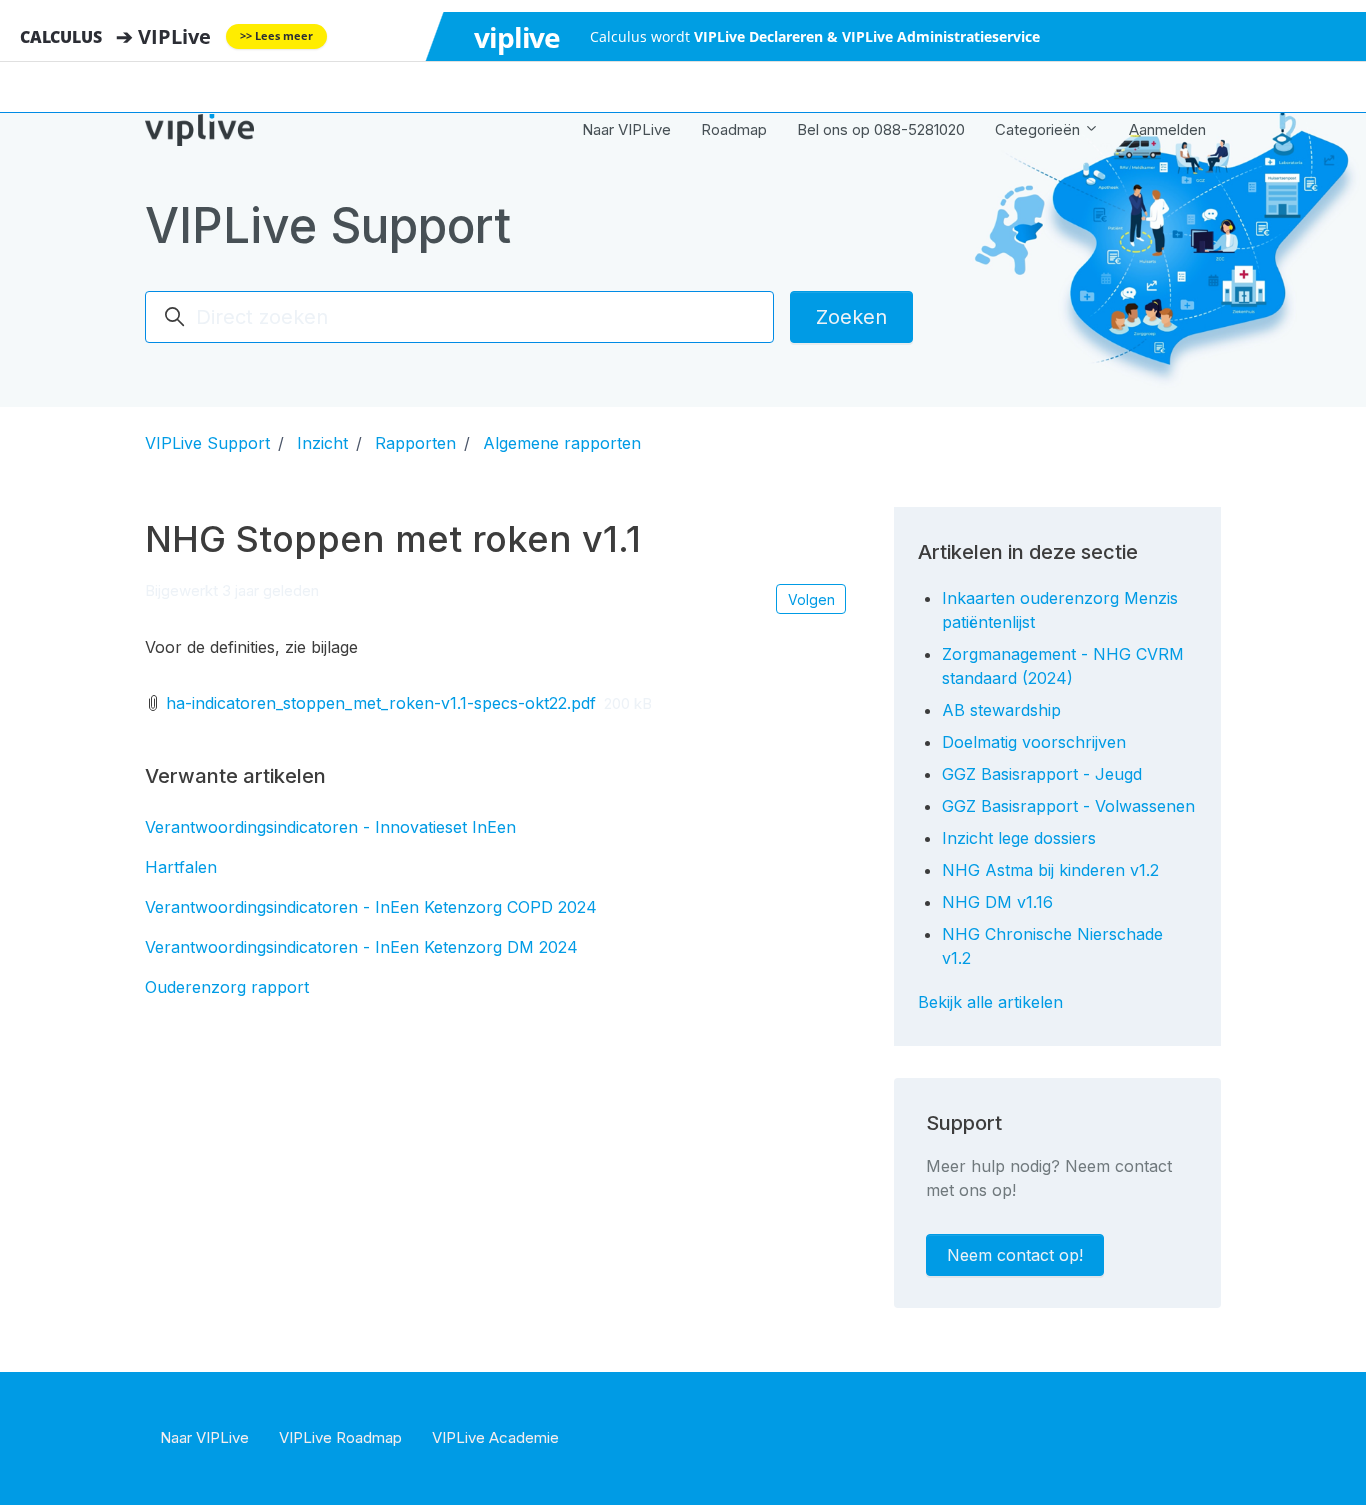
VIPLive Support (207, 443)
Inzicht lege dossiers (1019, 838)
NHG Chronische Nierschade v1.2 (1052, 946)
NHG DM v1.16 (997, 902)
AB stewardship (1001, 710)
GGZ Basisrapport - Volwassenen (1068, 806)
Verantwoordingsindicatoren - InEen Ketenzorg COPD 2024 (371, 907)
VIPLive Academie (495, 1437)
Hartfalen (181, 867)
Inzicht (322, 443)
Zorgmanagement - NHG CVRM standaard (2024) (1063, 666)
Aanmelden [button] (1167, 129)
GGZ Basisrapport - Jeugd (1042, 774)
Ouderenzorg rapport (227, 987)
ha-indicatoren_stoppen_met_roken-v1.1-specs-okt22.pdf (381, 703)
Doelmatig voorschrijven (1034, 742)
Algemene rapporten (562, 443)
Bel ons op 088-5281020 (881, 129)
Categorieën (1039, 129)
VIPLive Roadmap (340, 1437)
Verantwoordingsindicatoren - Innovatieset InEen (330, 827)
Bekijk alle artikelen (990, 1002)
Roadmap (734, 129)
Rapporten (415, 443)
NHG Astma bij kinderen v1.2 (1050, 870)
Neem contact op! (1015, 1255)
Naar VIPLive (626, 129)
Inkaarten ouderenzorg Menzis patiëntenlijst (1060, 610)
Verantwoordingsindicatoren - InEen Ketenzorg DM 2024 (361, 947)
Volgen (811, 599)
